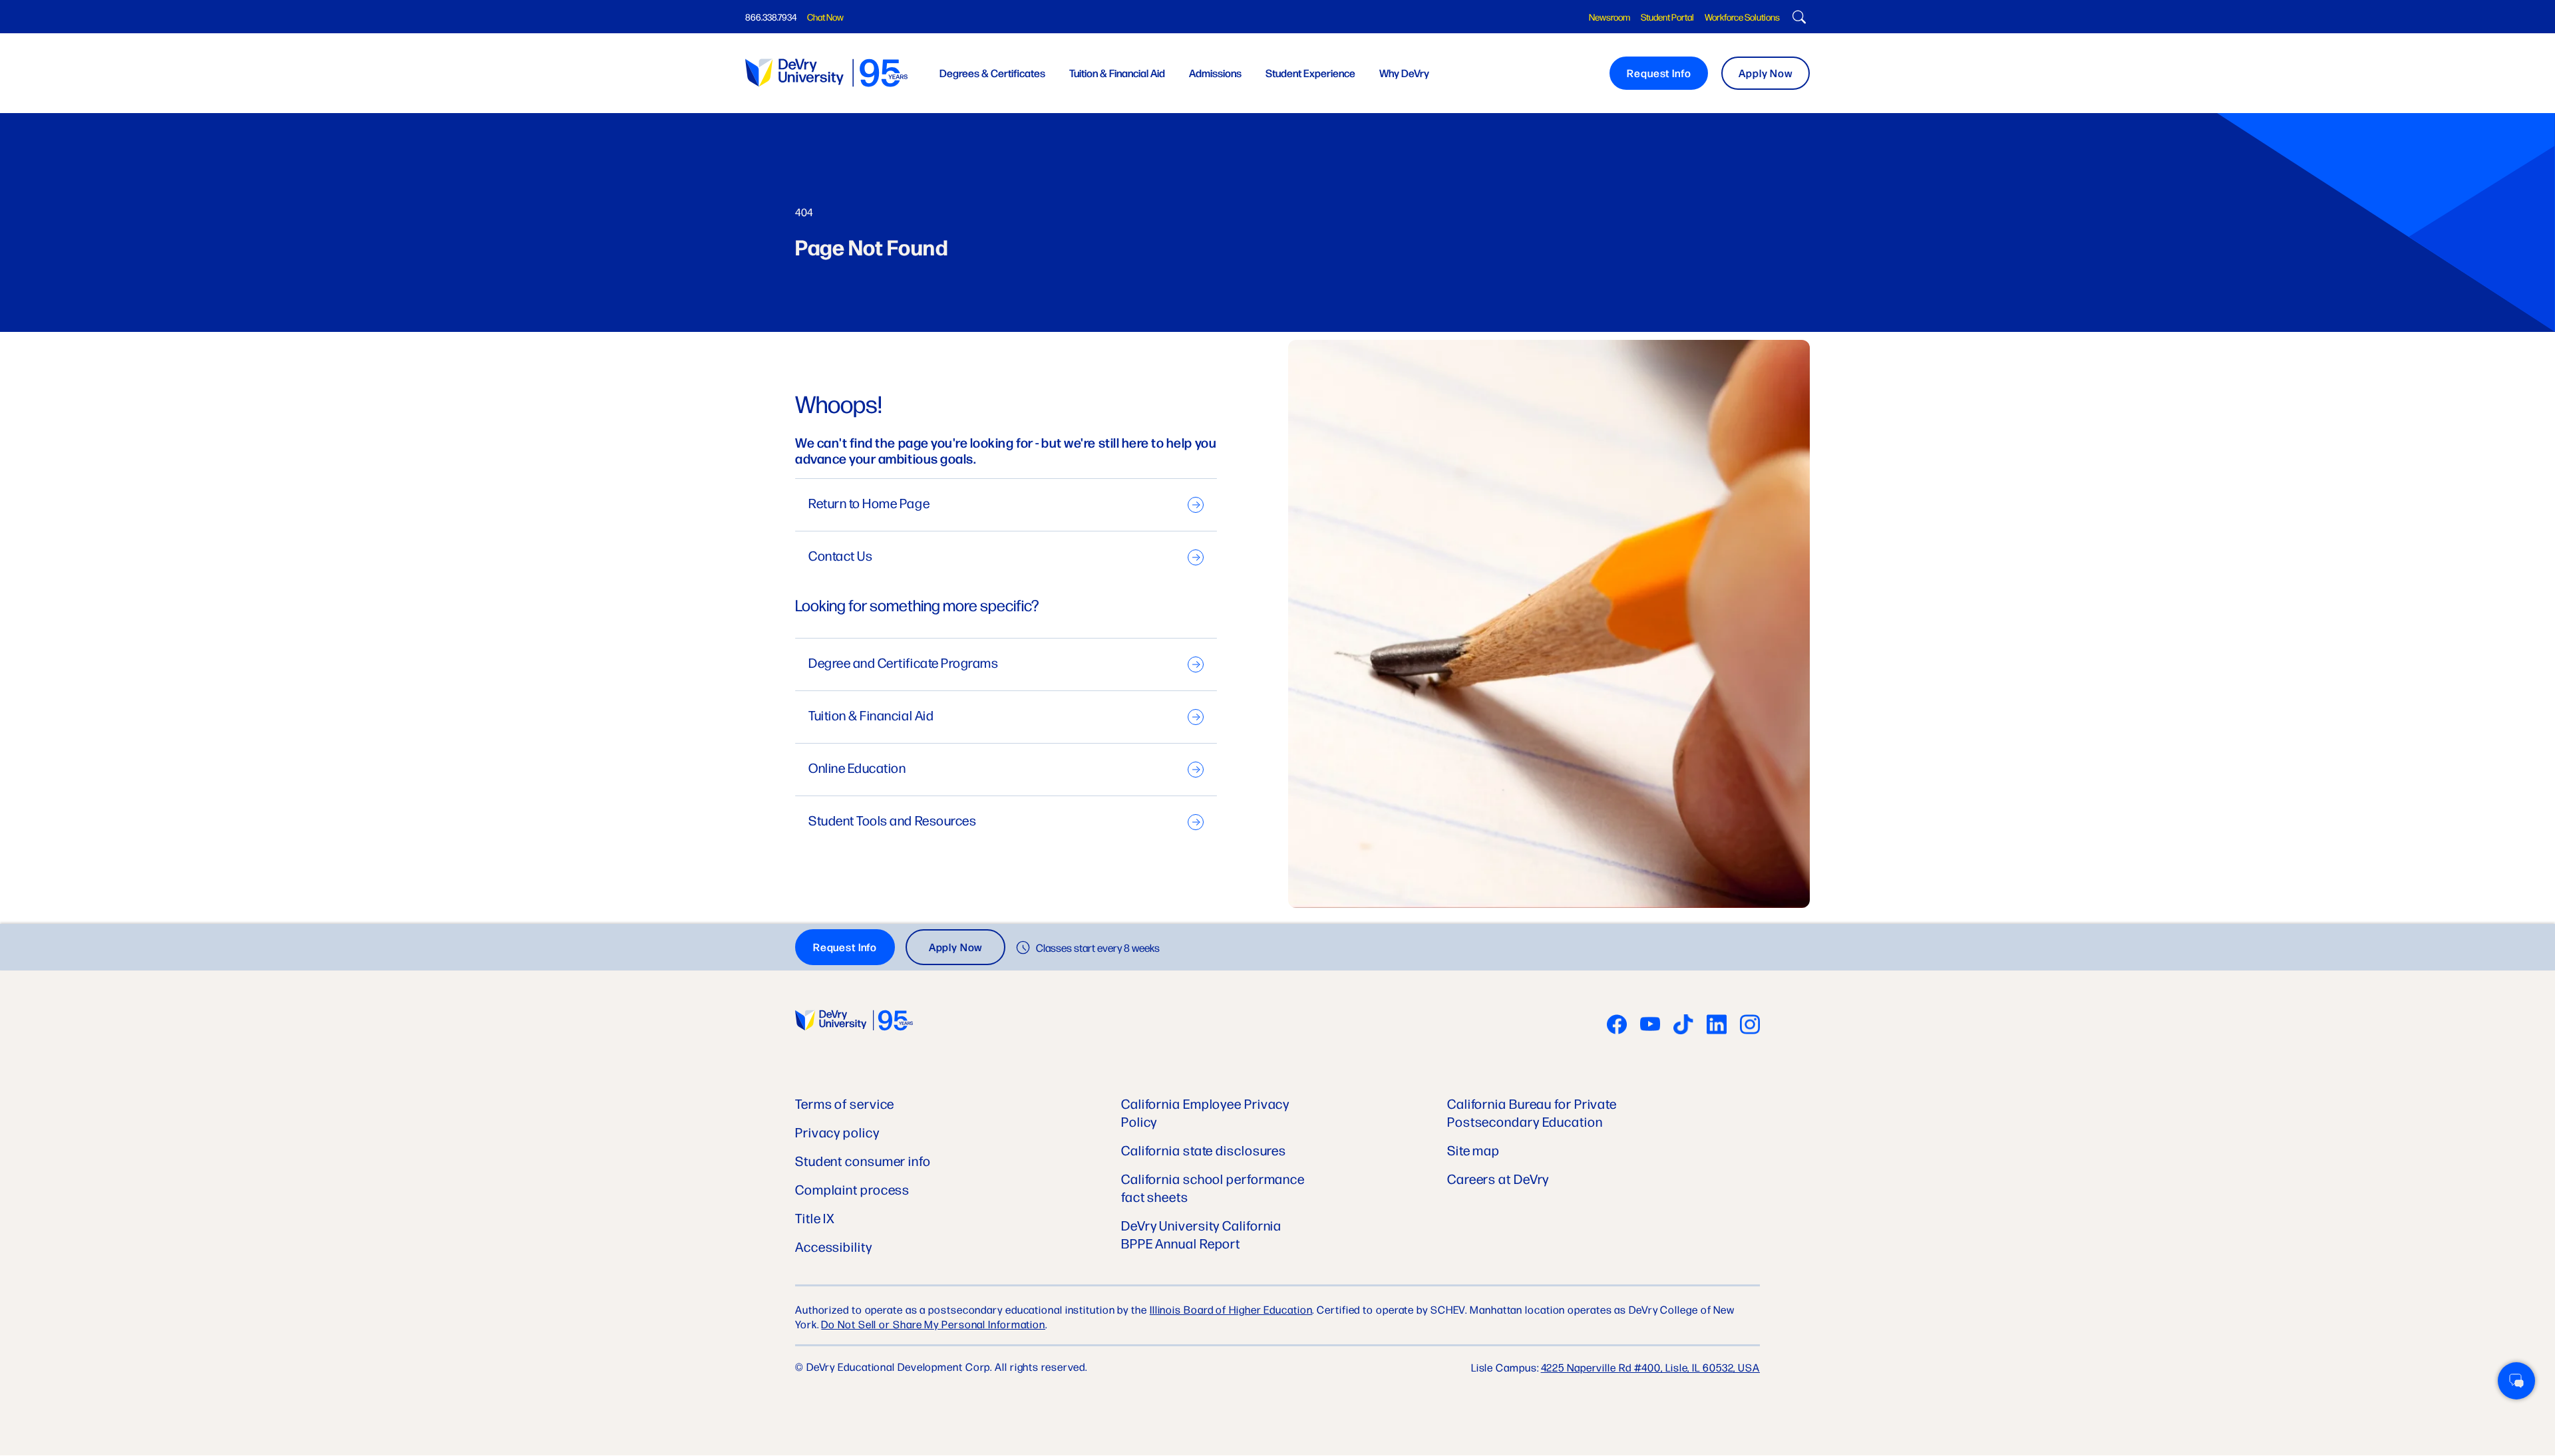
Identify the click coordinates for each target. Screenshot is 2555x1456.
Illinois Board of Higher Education (1231, 1309)
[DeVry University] (826, 73)
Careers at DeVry (1498, 1178)
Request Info (1659, 73)
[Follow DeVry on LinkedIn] (1717, 1026)
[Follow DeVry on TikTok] (1683, 1026)
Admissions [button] (1215, 73)
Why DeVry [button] (1404, 73)
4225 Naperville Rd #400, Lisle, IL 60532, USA (1651, 1367)
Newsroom (1610, 17)
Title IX (815, 1218)
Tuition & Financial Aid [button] (1117, 73)
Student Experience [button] (1310, 73)
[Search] (1797, 19)
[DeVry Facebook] (1617, 1026)
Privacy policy (837, 1132)
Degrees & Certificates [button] (992, 73)
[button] (2516, 1381)
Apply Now (1766, 73)
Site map (1473, 1150)
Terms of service (845, 1103)
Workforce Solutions (1742, 17)
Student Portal (1667, 17)
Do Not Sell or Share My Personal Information (933, 1324)
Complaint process (852, 1189)
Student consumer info (863, 1160)
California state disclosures (1204, 1150)
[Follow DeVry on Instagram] (1750, 1026)
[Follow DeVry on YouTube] (1650, 1026)
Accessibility (834, 1246)
